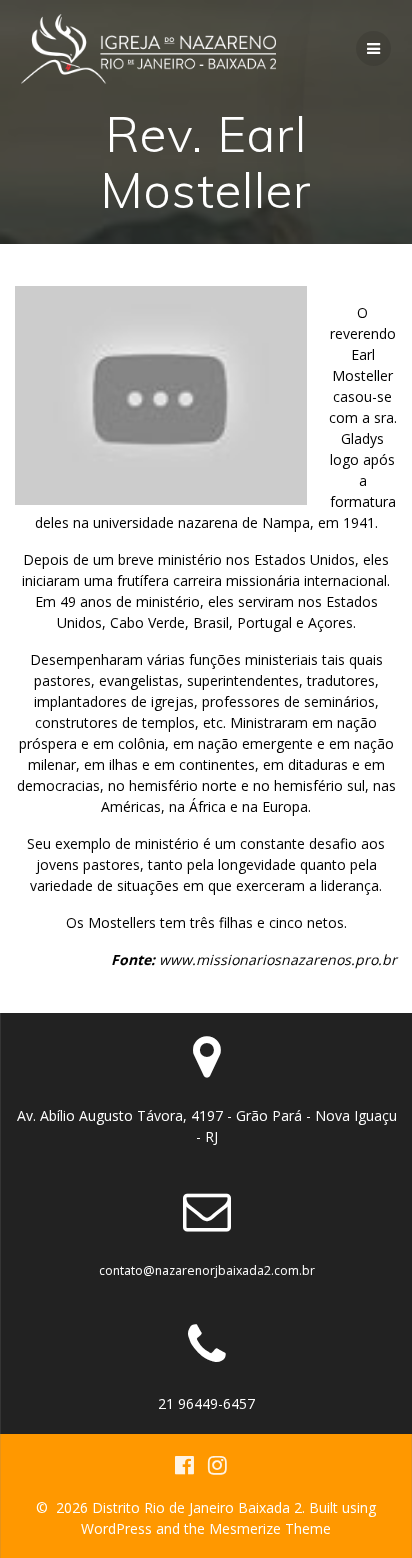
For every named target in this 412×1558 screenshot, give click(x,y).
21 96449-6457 (206, 1403)
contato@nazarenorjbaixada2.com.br (207, 1270)
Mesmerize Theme (270, 1528)
